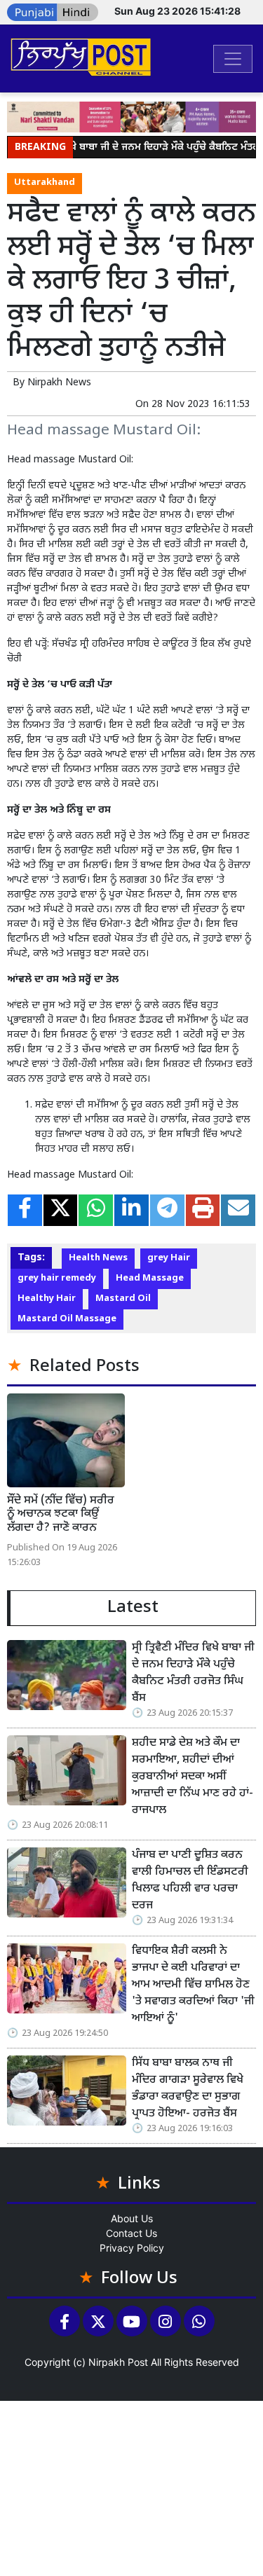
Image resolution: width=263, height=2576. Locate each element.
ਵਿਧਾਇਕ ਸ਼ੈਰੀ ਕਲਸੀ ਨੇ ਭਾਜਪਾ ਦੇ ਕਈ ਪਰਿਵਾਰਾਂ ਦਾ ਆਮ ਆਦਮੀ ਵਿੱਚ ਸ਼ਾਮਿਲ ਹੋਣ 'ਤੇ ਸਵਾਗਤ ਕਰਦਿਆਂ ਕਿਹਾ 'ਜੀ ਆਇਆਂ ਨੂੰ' (193, 1985)
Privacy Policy (132, 2248)
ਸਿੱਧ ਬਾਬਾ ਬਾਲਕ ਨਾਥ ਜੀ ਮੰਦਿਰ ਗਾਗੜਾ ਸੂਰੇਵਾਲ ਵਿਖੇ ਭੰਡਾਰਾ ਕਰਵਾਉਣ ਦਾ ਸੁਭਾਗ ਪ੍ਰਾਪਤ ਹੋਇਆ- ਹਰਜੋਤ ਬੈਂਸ (188, 2089)
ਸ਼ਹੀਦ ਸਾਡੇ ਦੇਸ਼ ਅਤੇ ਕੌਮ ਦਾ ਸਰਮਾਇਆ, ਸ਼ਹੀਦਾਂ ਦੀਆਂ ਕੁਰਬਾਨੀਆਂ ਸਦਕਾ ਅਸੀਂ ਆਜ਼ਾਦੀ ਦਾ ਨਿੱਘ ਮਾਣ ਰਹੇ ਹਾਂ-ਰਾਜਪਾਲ (193, 1777)
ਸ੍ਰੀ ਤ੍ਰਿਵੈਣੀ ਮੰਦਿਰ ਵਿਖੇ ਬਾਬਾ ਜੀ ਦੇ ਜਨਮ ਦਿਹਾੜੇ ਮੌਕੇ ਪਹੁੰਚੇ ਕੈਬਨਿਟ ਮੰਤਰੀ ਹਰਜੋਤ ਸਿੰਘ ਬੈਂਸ (193, 1673)
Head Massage (150, 1279)
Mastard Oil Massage (67, 1319)
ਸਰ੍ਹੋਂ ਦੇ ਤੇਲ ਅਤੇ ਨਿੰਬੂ (149, 836)
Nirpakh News (59, 383)
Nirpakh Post (118, 2362)
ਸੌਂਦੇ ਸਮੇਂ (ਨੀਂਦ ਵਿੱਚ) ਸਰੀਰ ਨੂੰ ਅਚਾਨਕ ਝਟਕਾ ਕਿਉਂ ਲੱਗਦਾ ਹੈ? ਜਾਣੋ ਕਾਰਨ (61, 1514)
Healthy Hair (47, 1299)
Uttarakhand (45, 183)
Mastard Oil (123, 1299)
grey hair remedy (57, 1279)
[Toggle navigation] (233, 59)
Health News (98, 1258)
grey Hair (169, 1258)
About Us (132, 2218)
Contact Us (131, 2233)
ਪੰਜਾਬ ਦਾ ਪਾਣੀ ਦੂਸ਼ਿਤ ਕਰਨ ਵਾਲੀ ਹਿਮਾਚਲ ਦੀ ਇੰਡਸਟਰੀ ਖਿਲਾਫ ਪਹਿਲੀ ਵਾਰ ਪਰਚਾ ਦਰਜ (190, 1881)
